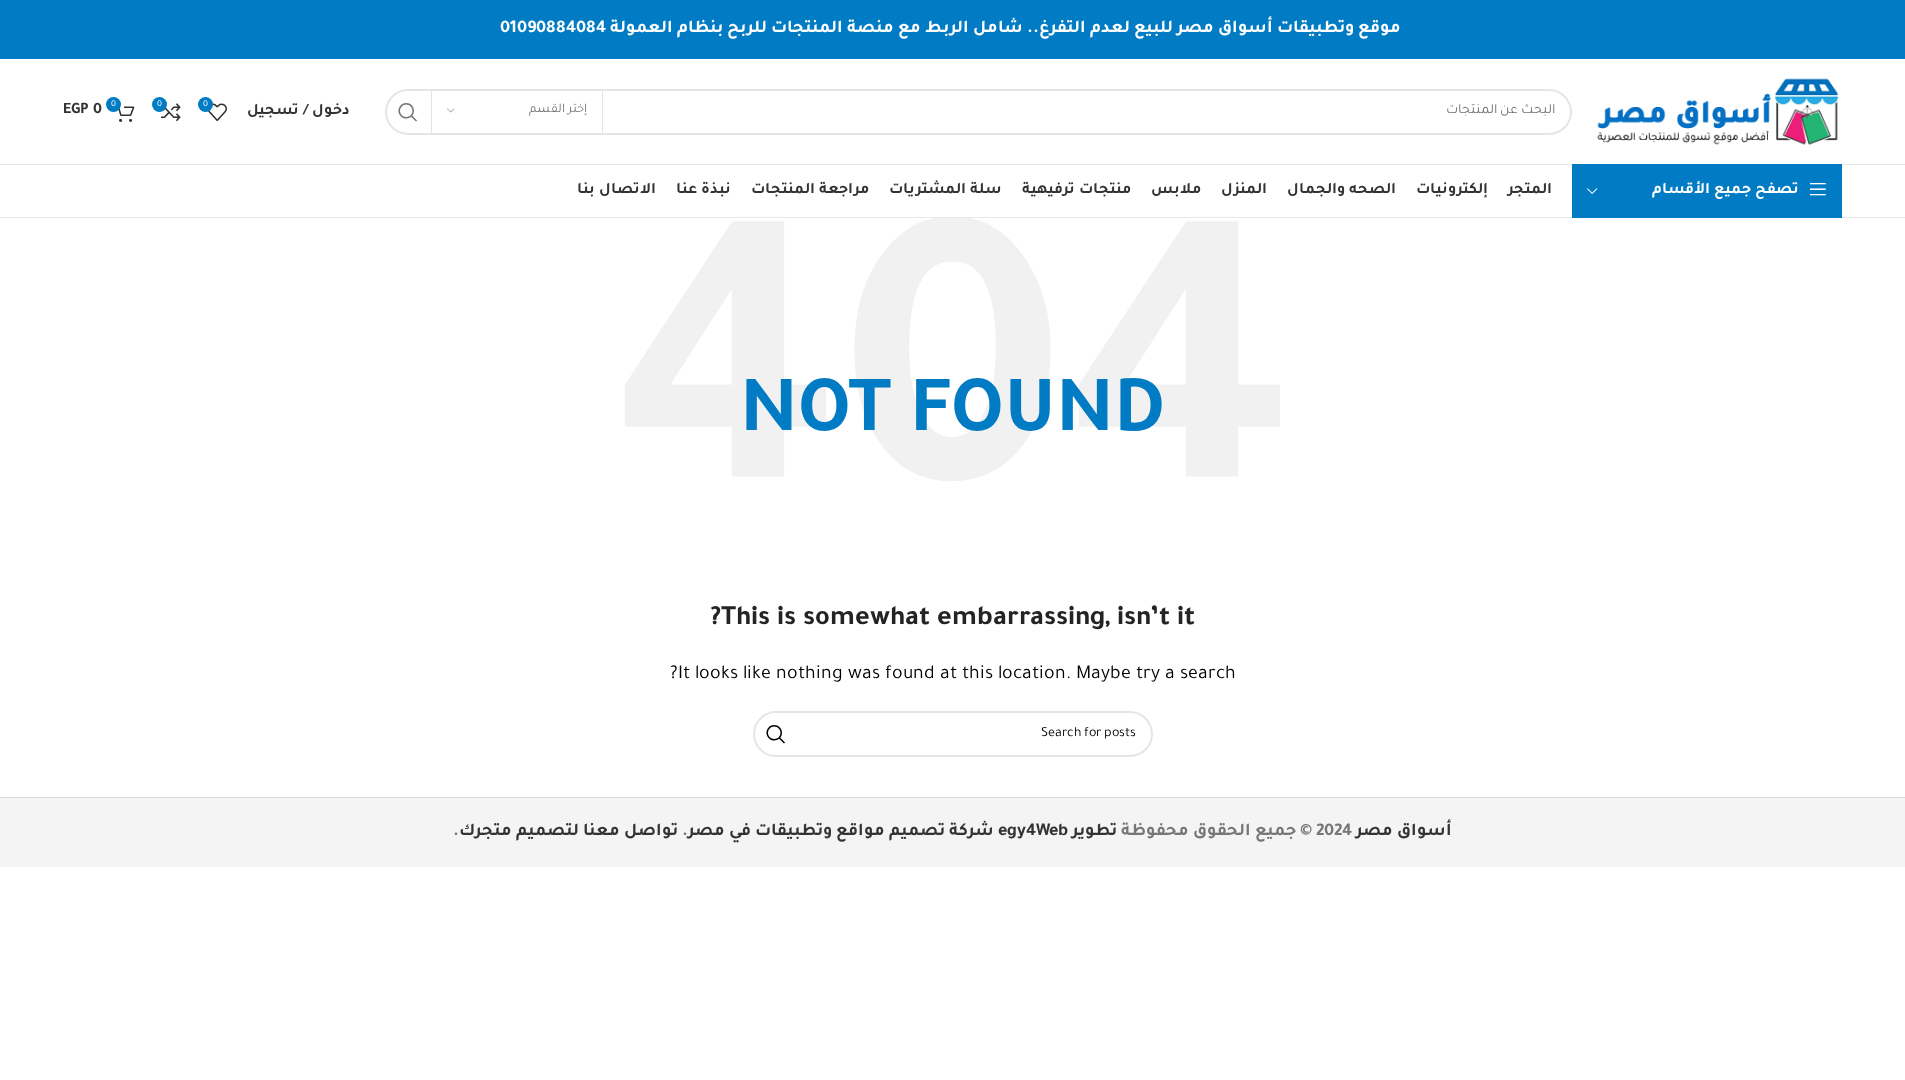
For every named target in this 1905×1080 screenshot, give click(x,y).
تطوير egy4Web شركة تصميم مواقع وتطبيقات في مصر (902, 832)
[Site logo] (1717, 113)
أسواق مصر (1404, 832)
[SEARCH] (408, 112)
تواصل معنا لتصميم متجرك (568, 832)
